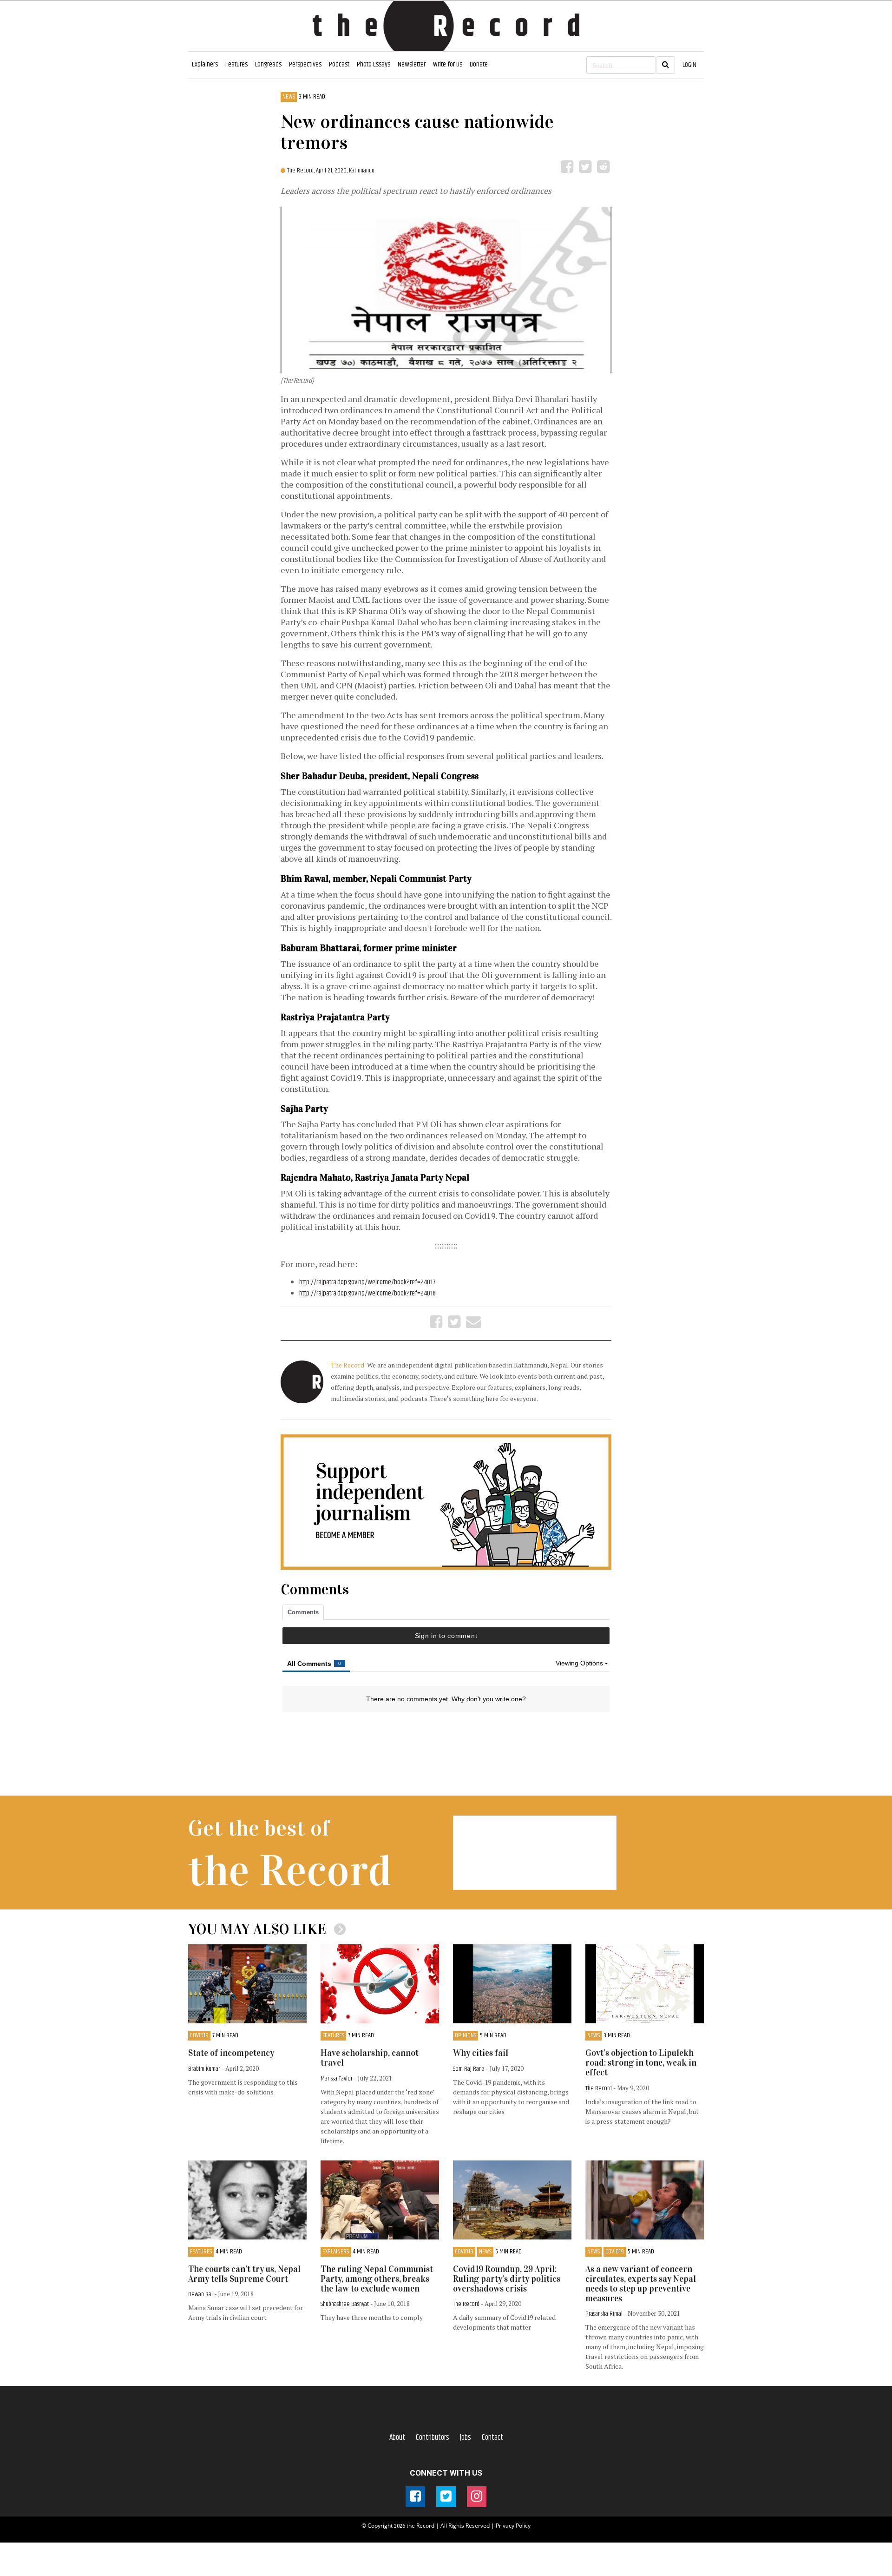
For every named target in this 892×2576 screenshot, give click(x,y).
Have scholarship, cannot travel (370, 2058)
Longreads (268, 64)
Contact (492, 2437)
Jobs (466, 2437)
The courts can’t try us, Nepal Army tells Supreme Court (244, 2274)
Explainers (205, 64)
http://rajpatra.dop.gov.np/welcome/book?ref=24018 (367, 1293)
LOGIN (689, 65)
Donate (479, 64)
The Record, (302, 171)
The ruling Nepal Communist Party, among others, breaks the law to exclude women (377, 2279)
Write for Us (448, 64)
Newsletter (412, 64)
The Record (348, 1365)
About (397, 2437)
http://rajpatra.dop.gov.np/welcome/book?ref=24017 (367, 1282)
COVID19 (199, 2036)
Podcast (339, 64)
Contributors (433, 2437)
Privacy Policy (513, 2526)
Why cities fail (481, 2053)
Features (236, 64)
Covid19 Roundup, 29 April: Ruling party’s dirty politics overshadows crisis (507, 2279)
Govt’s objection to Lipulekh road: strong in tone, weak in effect (641, 2063)
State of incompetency (231, 2053)
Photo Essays (374, 64)
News (289, 97)
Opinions (466, 2036)
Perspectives (305, 64)
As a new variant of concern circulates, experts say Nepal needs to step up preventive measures (641, 2284)
